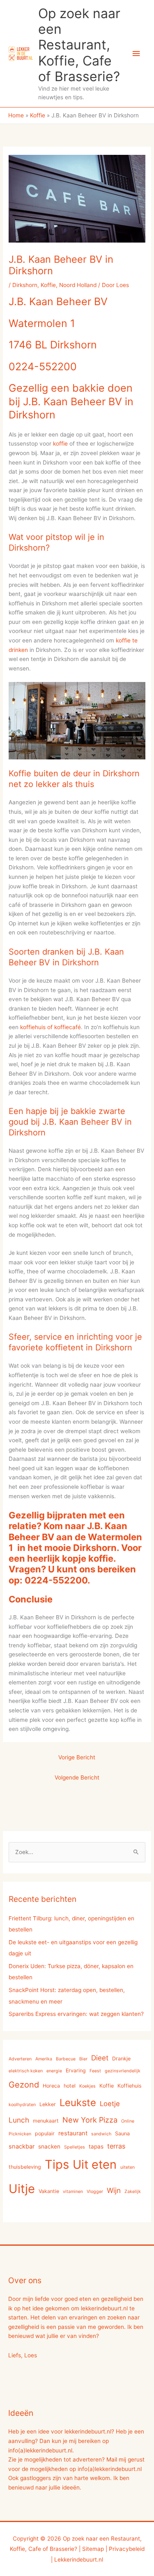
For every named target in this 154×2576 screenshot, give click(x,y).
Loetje (110, 2104)
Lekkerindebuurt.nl (79, 2560)
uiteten (128, 2167)
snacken (49, 2146)
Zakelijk (133, 2192)
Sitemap (93, 2549)
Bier (83, 2059)
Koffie (48, 285)
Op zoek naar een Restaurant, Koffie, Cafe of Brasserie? (79, 45)
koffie (60, 444)
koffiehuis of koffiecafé (51, 1027)
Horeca (51, 2086)
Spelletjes (75, 2147)
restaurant (73, 2133)
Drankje (121, 2059)
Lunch (19, 2120)
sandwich (101, 2134)
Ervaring (76, 2070)
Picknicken (20, 2134)
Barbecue (66, 2059)
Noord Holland (78, 285)
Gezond (24, 2085)
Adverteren (20, 2059)
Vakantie (49, 2191)
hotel (70, 2086)
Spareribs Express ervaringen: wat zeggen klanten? (76, 2014)
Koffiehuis (130, 2086)
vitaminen (73, 2192)
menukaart (46, 2121)
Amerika (44, 2059)
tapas (96, 2146)
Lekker (48, 2104)
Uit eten (95, 2164)
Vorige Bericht (77, 1757)
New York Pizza (90, 2120)
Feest (95, 2071)
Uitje (22, 2189)
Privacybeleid (127, 2549)
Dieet (100, 2058)
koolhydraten (22, 2105)
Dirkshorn (25, 285)
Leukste (78, 2103)
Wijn (114, 2190)
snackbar (22, 2146)
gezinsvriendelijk (123, 2071)
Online (128, 2121)
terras (116, 2146)
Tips (57, 2164)
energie (54, 2071)
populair (45, 2133)
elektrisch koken (26, 2071)
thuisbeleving (25, 2167)
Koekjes (87, 2086)
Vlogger (95, 2192)
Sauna (122, 2133)
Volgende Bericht (77, 1777)
